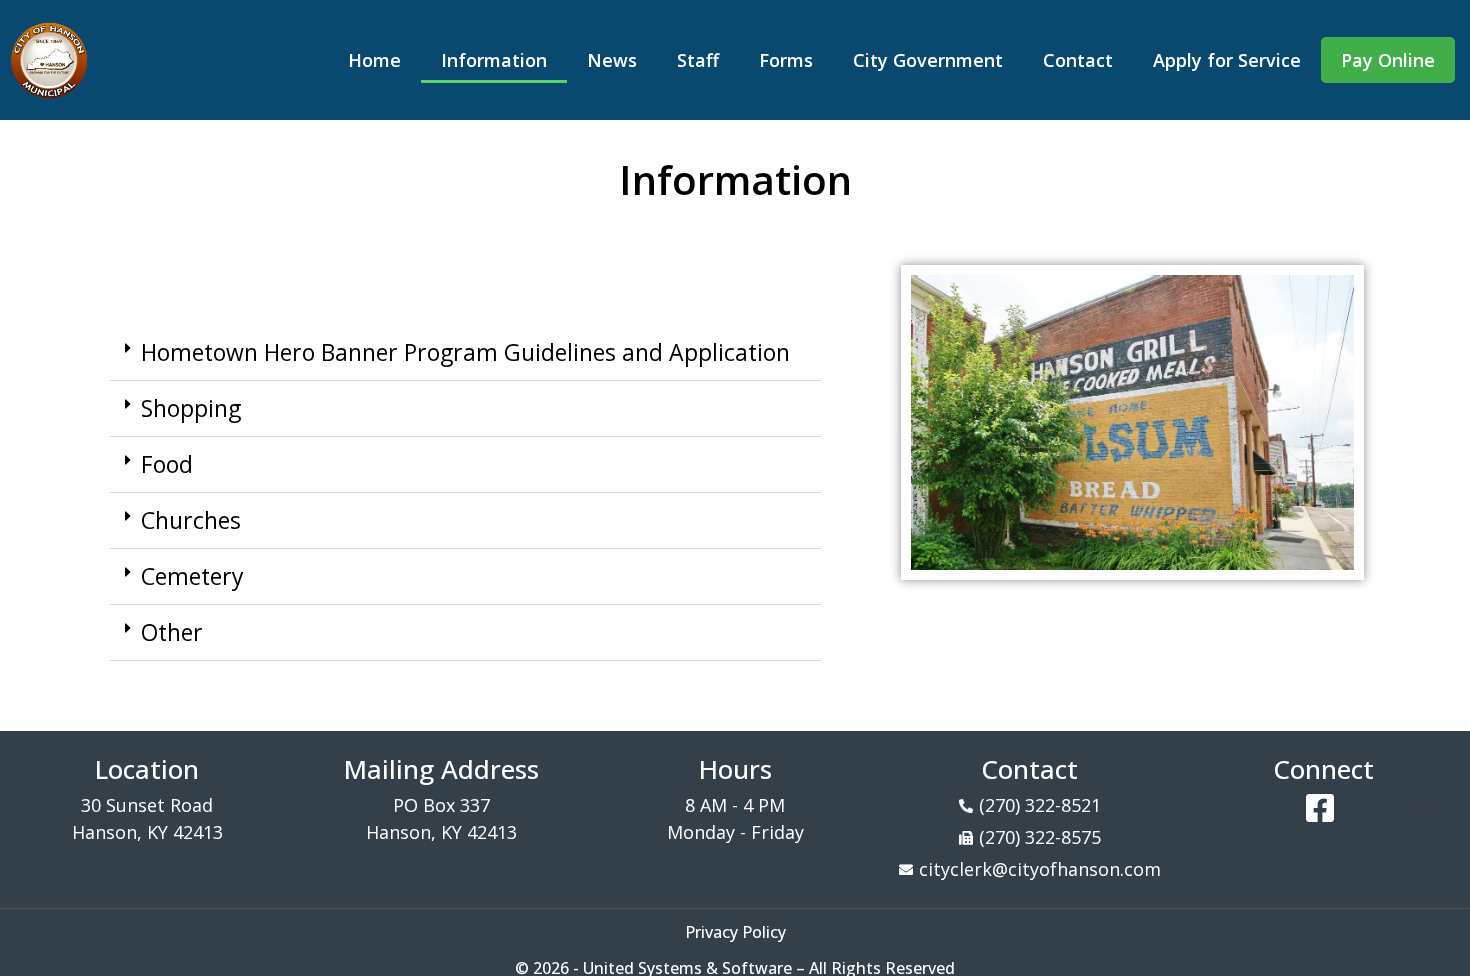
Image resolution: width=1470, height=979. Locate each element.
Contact (1078, 60)
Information (494, 60)
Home (374, 60)
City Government (928, 60)
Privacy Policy (735, 932)
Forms (786, 60)
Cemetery (192, 576)
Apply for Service (1227, 60)
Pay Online (1388, 60)
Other (172, 632)
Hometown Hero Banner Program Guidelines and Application (465, 352)
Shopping (191, 408)
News (612, 60)
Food (167, 464)
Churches (191, 520)
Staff (698, 60)
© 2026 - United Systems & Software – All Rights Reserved (735, 968)
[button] (465, 353)
